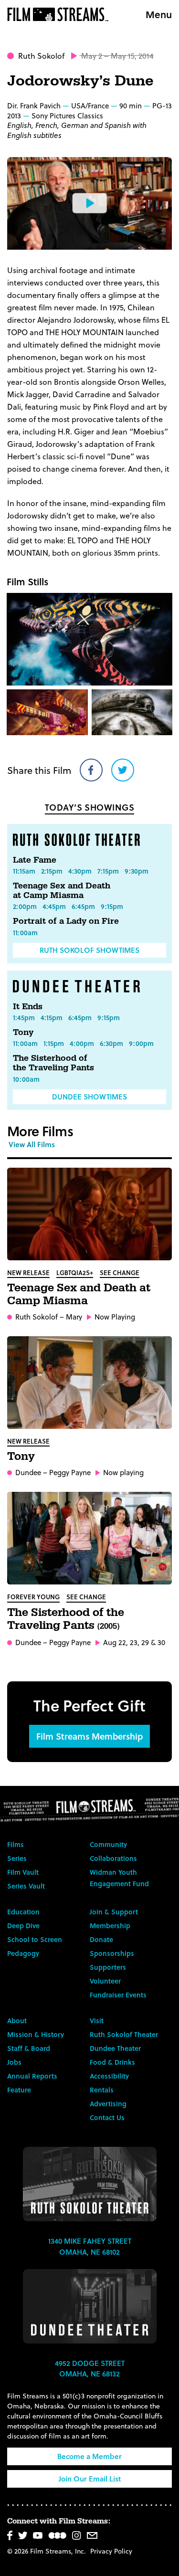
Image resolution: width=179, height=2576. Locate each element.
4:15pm (52, 1018)
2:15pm (52, 871)
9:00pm (141, 1043)
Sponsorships (112, 1953)
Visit (97, 2021)
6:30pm (111, 1043)
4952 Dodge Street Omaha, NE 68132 (90, 2369)
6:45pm (83, 906)
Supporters (108, 1967)
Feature (19, 2090)
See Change (120, 1272)
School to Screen (35, 1939)
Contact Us (107, 2117)
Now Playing (115, 1317)
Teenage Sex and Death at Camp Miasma (62, 891)
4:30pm (80, 871)
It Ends (28, 1007)
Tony (23, 1032)
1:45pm (24, 1018)
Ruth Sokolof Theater (124, 2034)
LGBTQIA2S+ (75, 1272)
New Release (28, 1272)
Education (23, 1912)
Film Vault (23, 1872)
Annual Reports (32, 2076)
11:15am (24, 871)
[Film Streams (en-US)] (60, 14)
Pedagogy (23, 1953)
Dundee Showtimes (89, 1097)
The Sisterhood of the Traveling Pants (53, 1063)
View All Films (32, 1144)
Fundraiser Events (118, 1995)
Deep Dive (23, 1926)
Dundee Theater (115, 2048)
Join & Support (114, 1912)
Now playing (123, 1473)
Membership (110, 1926)
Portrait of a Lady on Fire (66, 921)
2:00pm (25, 906)
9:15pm (112, 906)
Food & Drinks (112, 2062)
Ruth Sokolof (41, 56)
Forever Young (33, 1597)
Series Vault (26, 1886)
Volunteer (105, 1981)
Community (108, 1844)
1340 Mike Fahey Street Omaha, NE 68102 (90, 2246)
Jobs (14, 2062)
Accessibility (109, 2076)
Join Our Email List (90, 2479)
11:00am (25, 933)
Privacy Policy (111, 2551)
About (17, 2021)
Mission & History (36, 2034)
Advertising (108, 2104)
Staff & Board (29, 2048)
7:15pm (108, 871)
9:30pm (137, 871)
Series (17, 1858)
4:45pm (54, 906)
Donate (101, 1939)
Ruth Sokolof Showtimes (89, 950)
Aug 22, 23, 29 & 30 (134, 1642)
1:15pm (54, 1043)
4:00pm (82, 1043)
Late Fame (35, 860)
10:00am (26, 1079)
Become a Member (89, 2456)
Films (16, 1844)
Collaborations (113, 1858)
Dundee (28, 1472)
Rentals (102, 2090)
